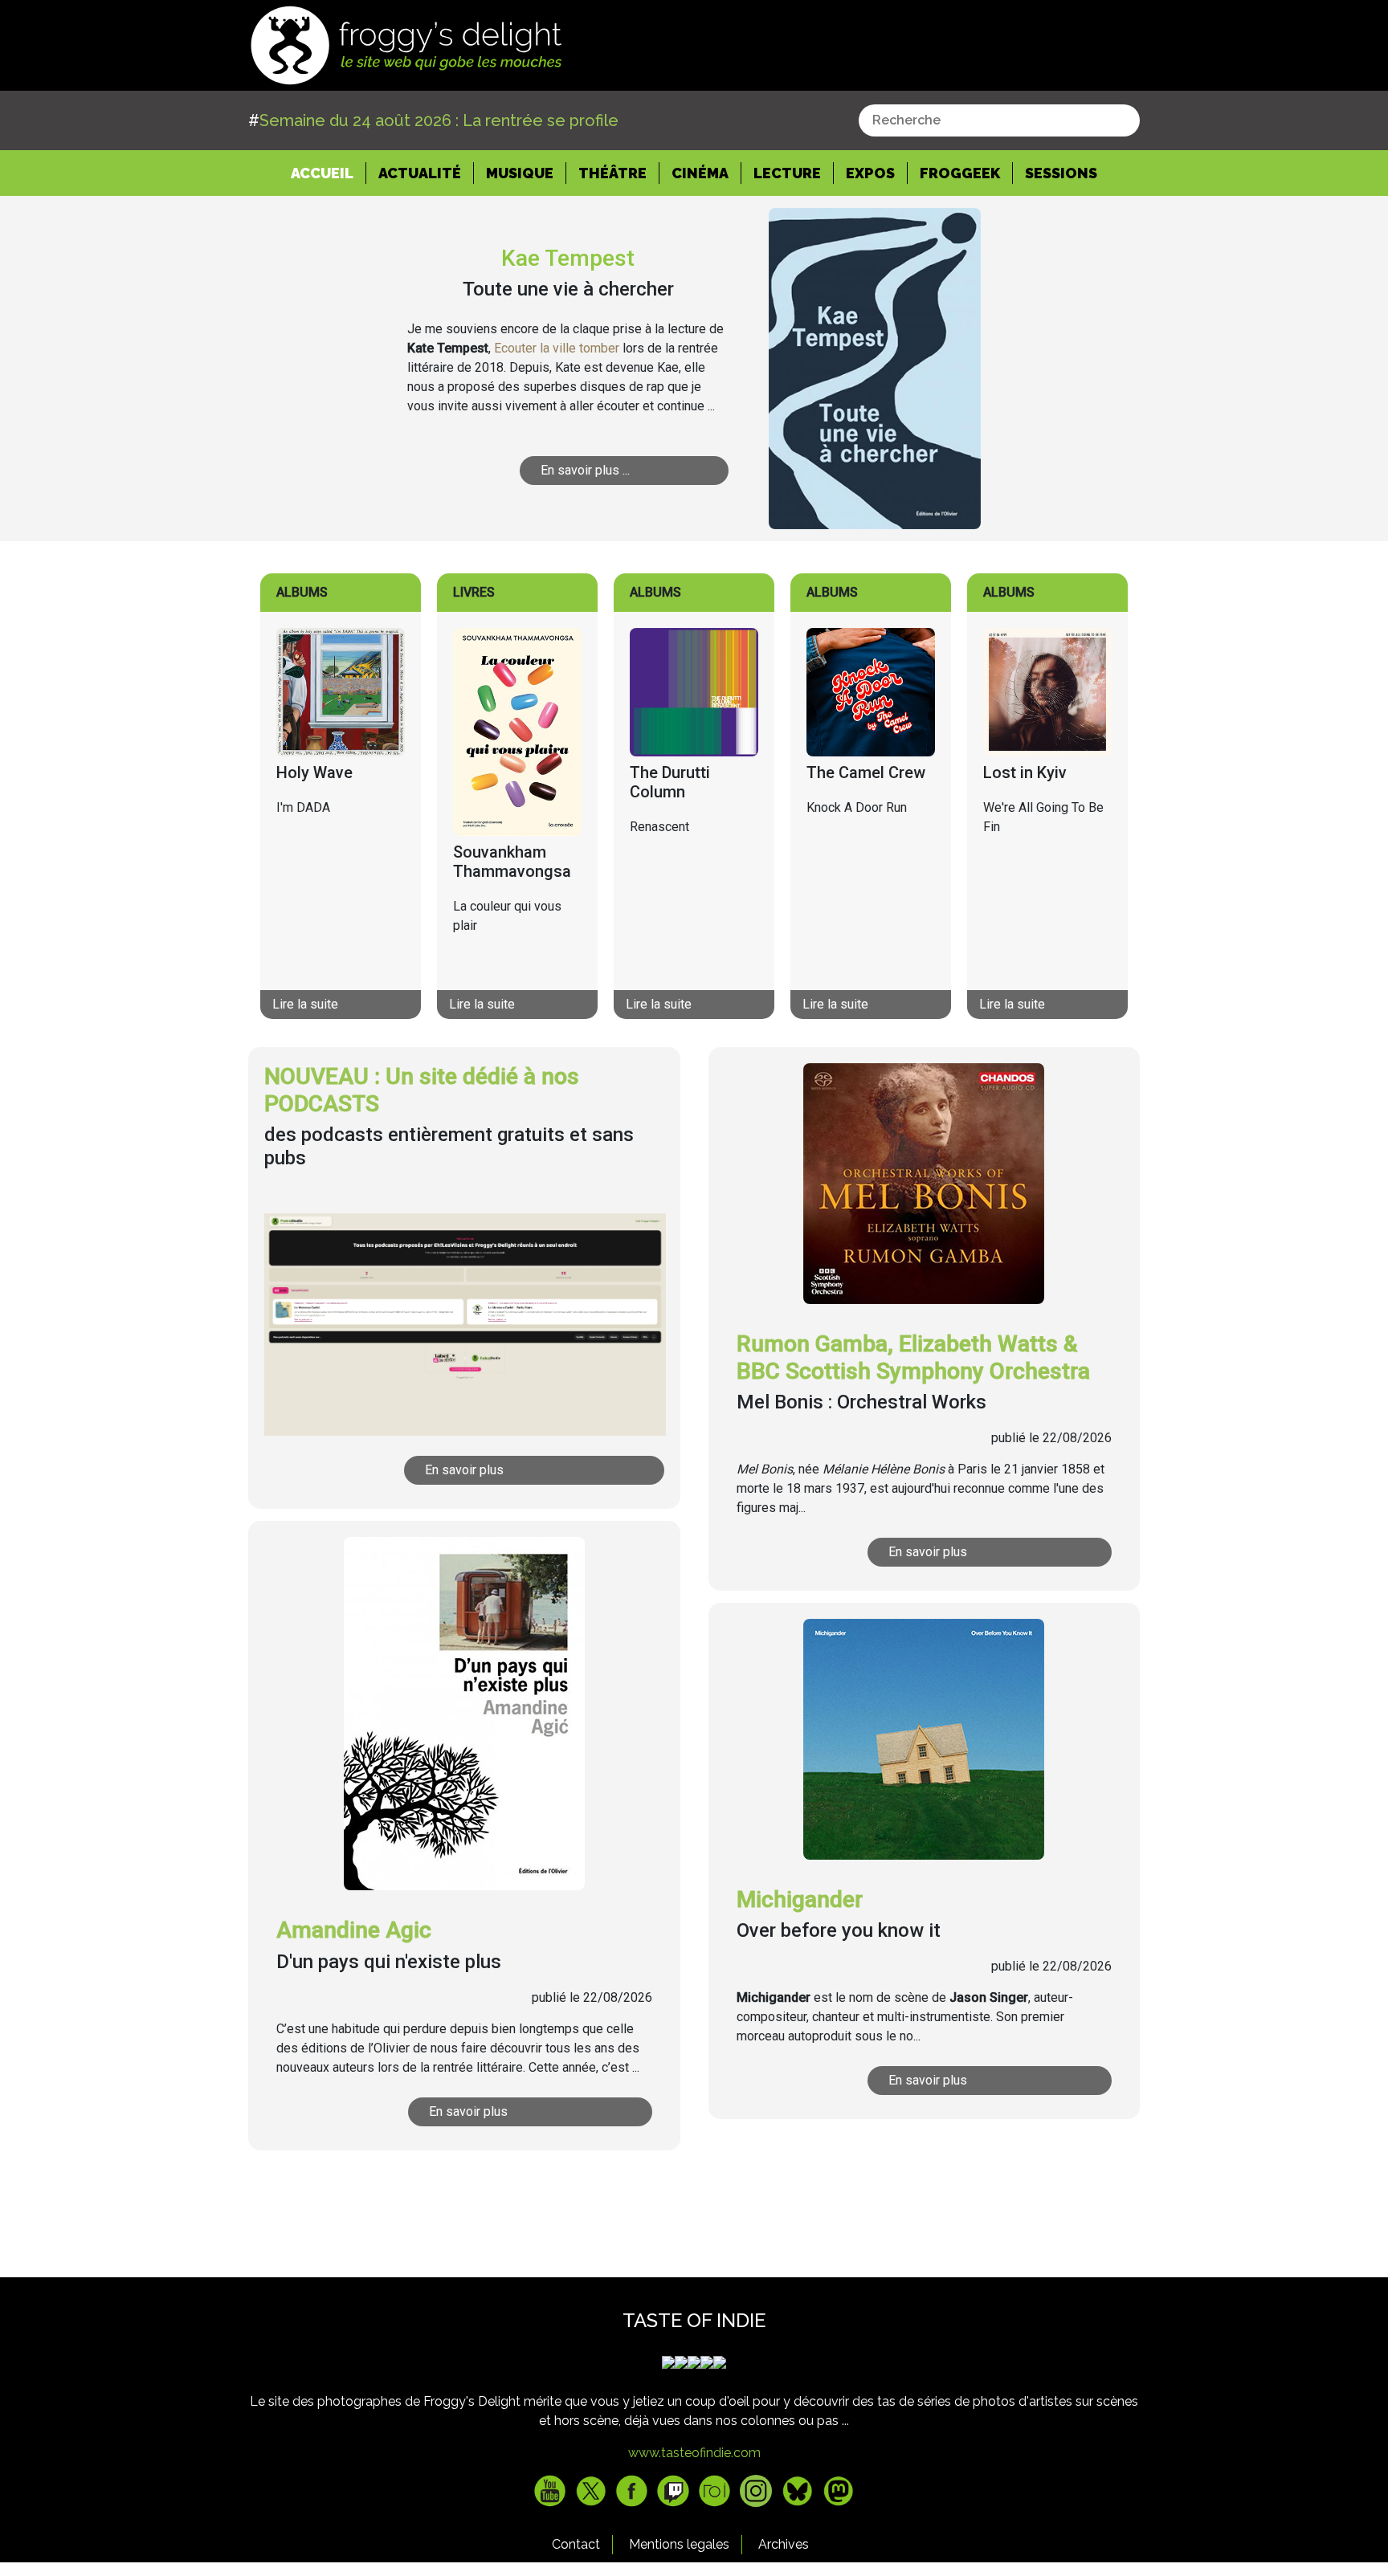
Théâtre (612, 173)
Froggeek (960, 173)
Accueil (329, 173)
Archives (784, 2544)
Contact (576, 2544)
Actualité (420, 173)
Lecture (787, 173)
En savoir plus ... (585, 470)
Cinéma (700, 173)
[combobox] (999, 120)
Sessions (1061, 173)
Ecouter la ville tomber (557, 348)
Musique (520, 173)
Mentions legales (679, 2544)
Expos (870, 173)
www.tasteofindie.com (694, 2453)
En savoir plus (464, 1470)
